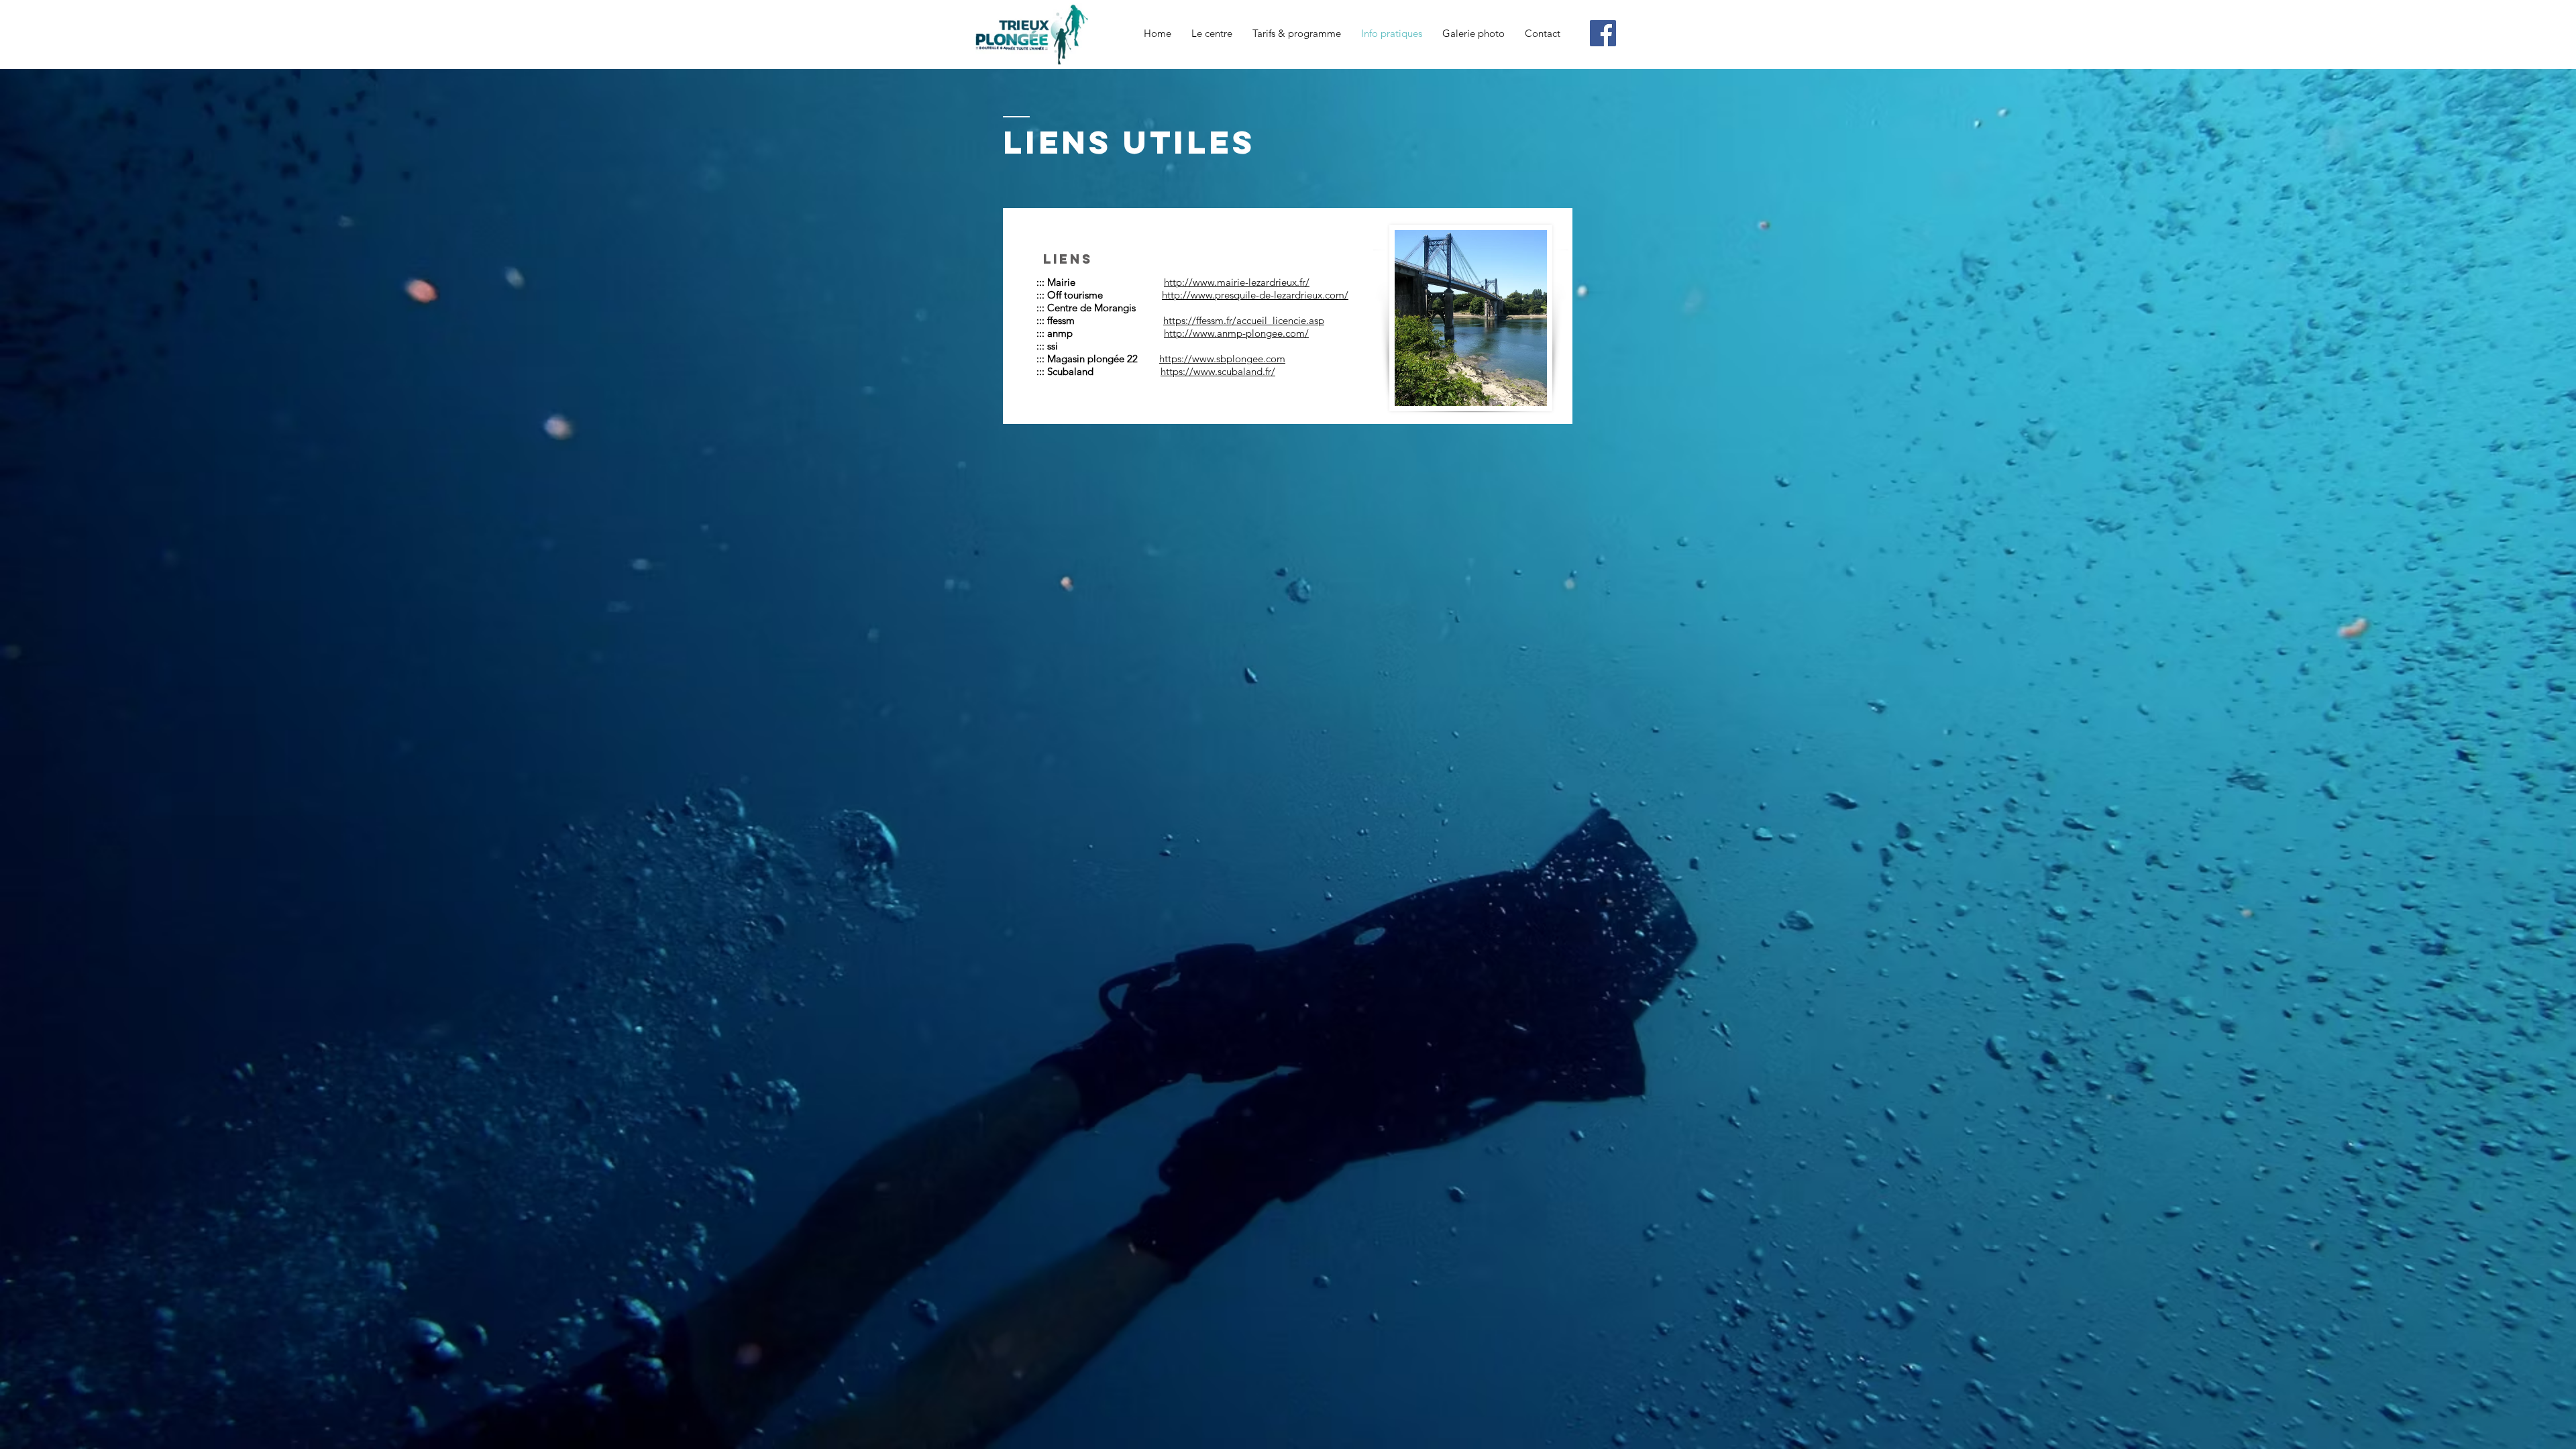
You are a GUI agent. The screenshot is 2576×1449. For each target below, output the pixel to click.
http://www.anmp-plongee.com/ (1236, 333)
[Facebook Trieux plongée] (1603, 33)
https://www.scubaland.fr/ (1218, 371)
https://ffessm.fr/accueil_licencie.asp (1244, 320)
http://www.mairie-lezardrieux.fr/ (1237, 282)
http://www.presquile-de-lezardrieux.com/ (1255, 295)
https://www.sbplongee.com (1222, 359)
